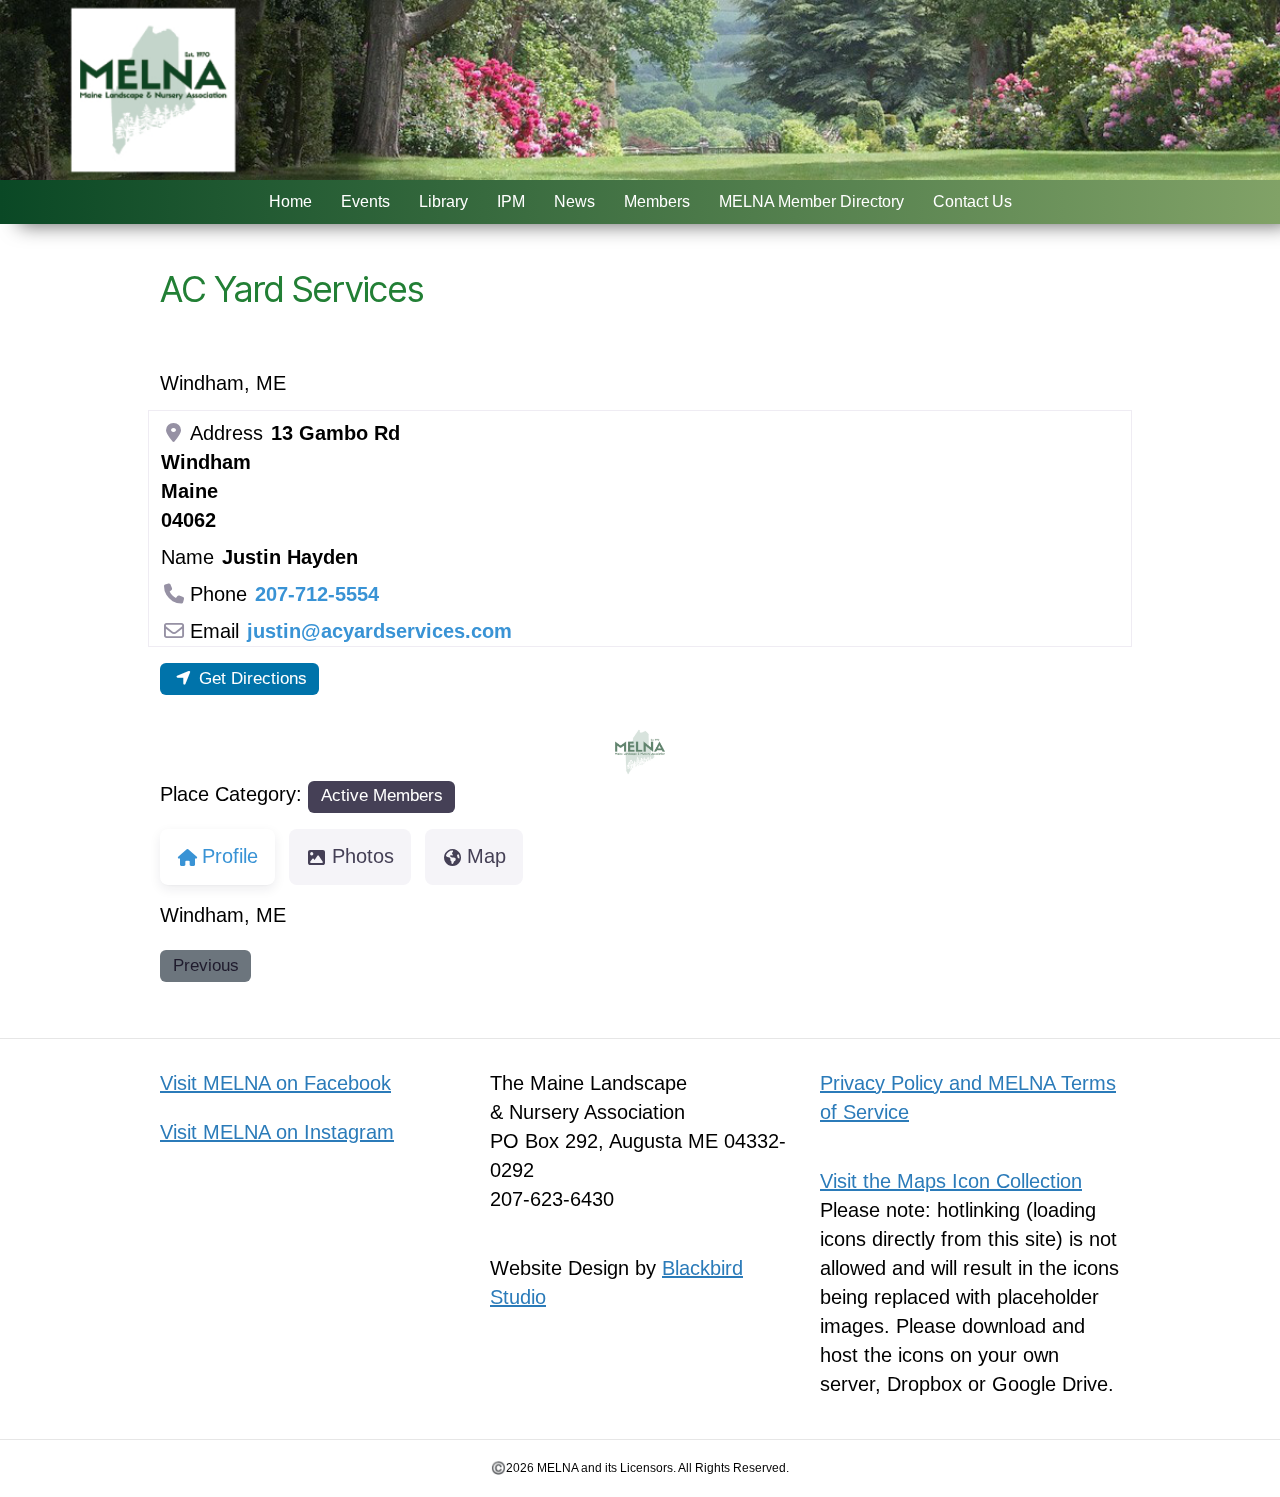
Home (290, 201)
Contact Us (972, 201)
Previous (206, 965)
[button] (597, 752)
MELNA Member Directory (811, 201)
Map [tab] (486, 856)
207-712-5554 (317, 594)
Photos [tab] (363, 856)
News (574, 201)
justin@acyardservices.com (379, 631)
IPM (511, 201)
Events (365, 201)
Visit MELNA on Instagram (277, 1132)
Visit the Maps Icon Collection (951, 1181)
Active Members (382, 795)
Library (443, 201)
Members (657, 201)
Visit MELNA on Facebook (275, 1083)
